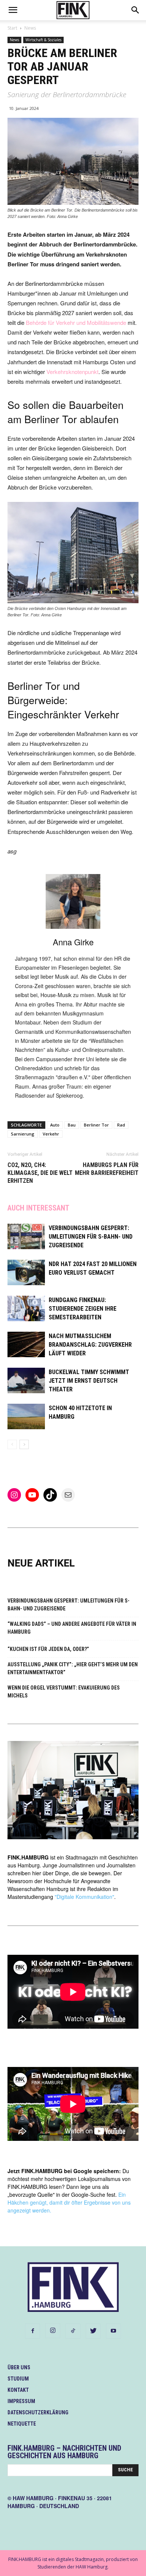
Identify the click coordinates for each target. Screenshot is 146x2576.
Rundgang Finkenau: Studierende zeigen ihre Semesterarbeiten (83, 1309)
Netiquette (22, 2424)
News (30, 28)
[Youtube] (113, 2331)
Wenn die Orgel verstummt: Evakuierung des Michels (64, 1692)
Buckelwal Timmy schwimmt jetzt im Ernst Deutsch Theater (89, 1381)
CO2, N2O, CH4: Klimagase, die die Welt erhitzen (40, 1173)
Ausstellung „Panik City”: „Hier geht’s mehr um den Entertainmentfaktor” (73, 1668)
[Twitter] (93, 2331)
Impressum (21, 2401)
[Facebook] (33, 2331)
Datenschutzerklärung (38, 2412)
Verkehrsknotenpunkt (72, 372)
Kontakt (18, 2390)
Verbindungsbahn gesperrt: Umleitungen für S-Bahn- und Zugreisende (91, 1237)
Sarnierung (23, 1134)
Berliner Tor (96, 1125)
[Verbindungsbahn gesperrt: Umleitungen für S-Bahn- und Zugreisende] (26, 1237)
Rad (121, 1125)
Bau (72, 1125)
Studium (18, 2379)
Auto (55, 1125)
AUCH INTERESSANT (38, 1208)
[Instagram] (53, 2331)
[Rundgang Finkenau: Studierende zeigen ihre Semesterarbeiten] (26, 1309)
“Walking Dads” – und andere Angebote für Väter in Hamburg (72, 1628)
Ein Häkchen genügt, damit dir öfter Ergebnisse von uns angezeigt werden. (69, 2202)
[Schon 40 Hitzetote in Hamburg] (26, 1417)
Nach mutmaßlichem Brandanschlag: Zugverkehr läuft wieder (90, 1345)
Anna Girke (73, 942)
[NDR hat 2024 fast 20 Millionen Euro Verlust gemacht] (26, 1273)
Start (12, 28)
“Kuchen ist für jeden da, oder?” (48, 1649)
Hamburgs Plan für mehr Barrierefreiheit (107, 1169)
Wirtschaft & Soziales (43, 40)
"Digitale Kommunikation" (84, 1897)
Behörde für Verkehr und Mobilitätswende (76, 322)
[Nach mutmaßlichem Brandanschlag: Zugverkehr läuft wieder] (26, 1345)
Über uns (19, 2367)
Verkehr (51, 1134)
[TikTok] (73, 2331)
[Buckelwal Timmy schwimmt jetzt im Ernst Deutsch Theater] (26, 1381)
